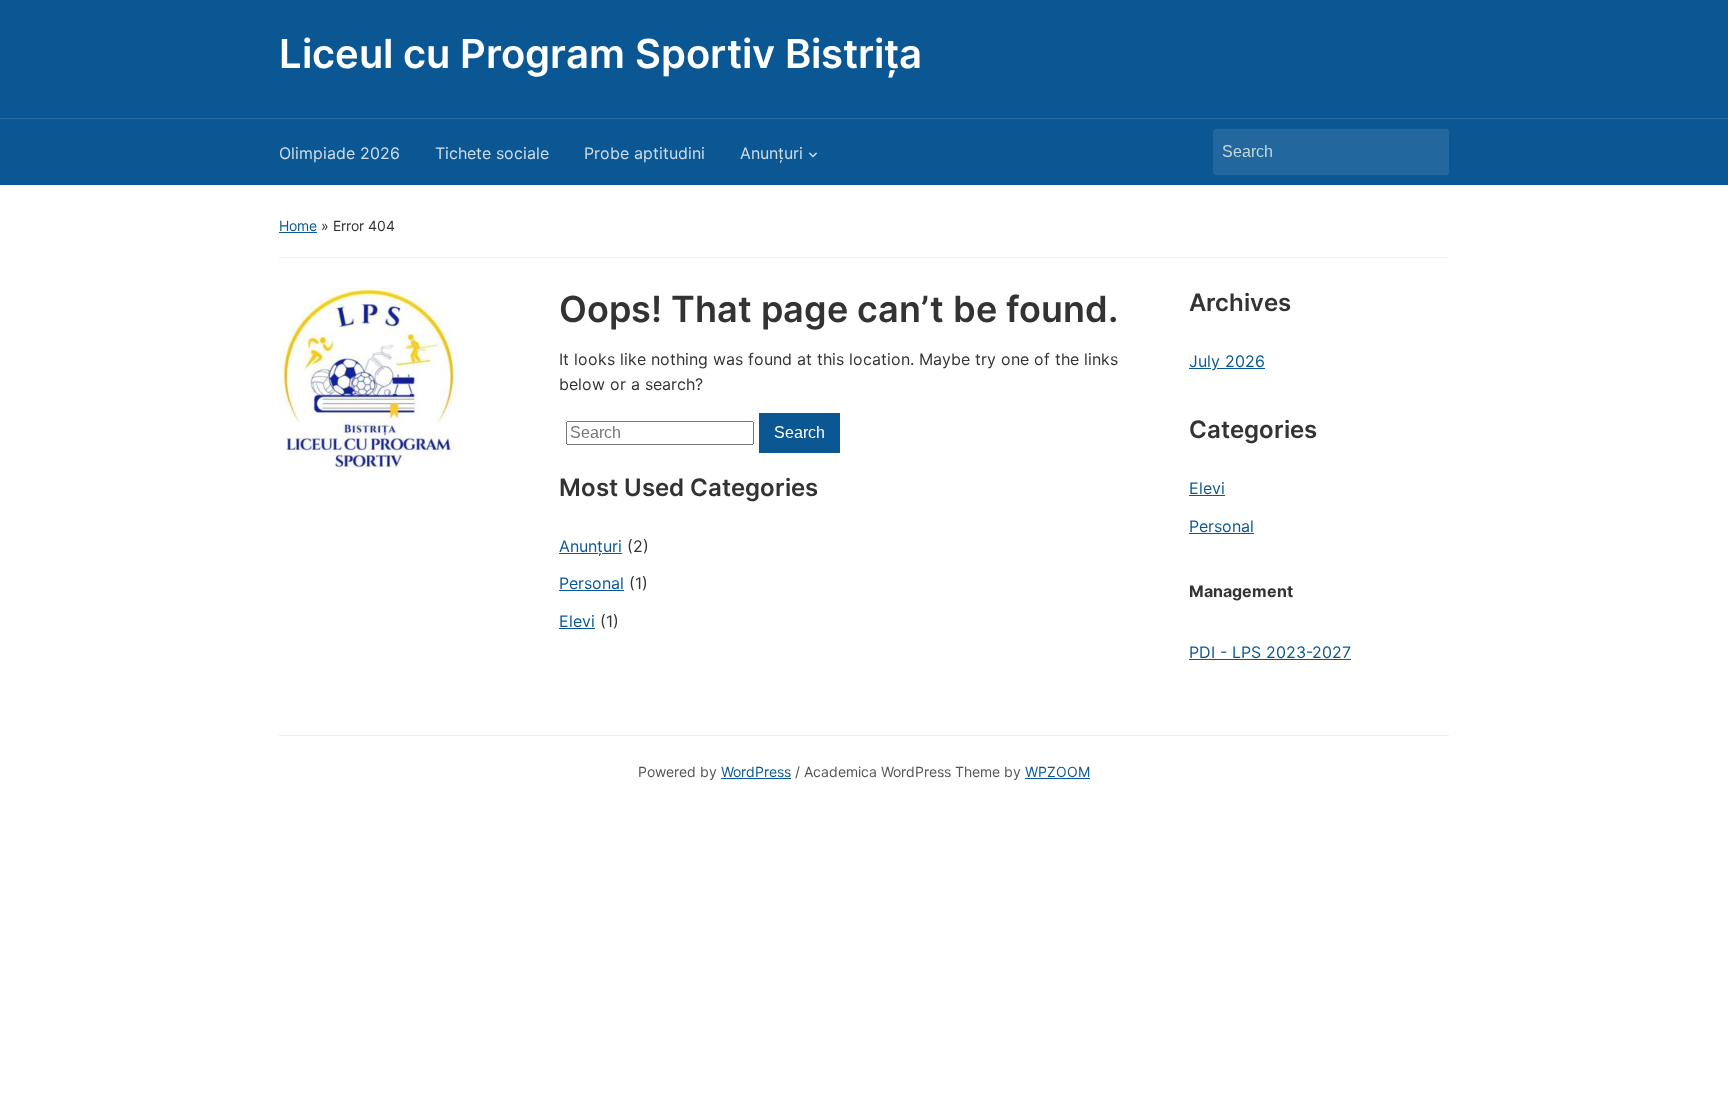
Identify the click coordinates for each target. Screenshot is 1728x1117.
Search (1424, 152)
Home (298, 225)
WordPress (756, 771)
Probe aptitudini (644, 153)
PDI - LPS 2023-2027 (1270, 652)
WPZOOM (1057, 771)
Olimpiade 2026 (339, 153)
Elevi (577, 621)
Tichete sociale (492, 153)
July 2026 (1227, 361)
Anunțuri (771, 153)
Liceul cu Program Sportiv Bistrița (600, 53)
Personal (591, 583)
